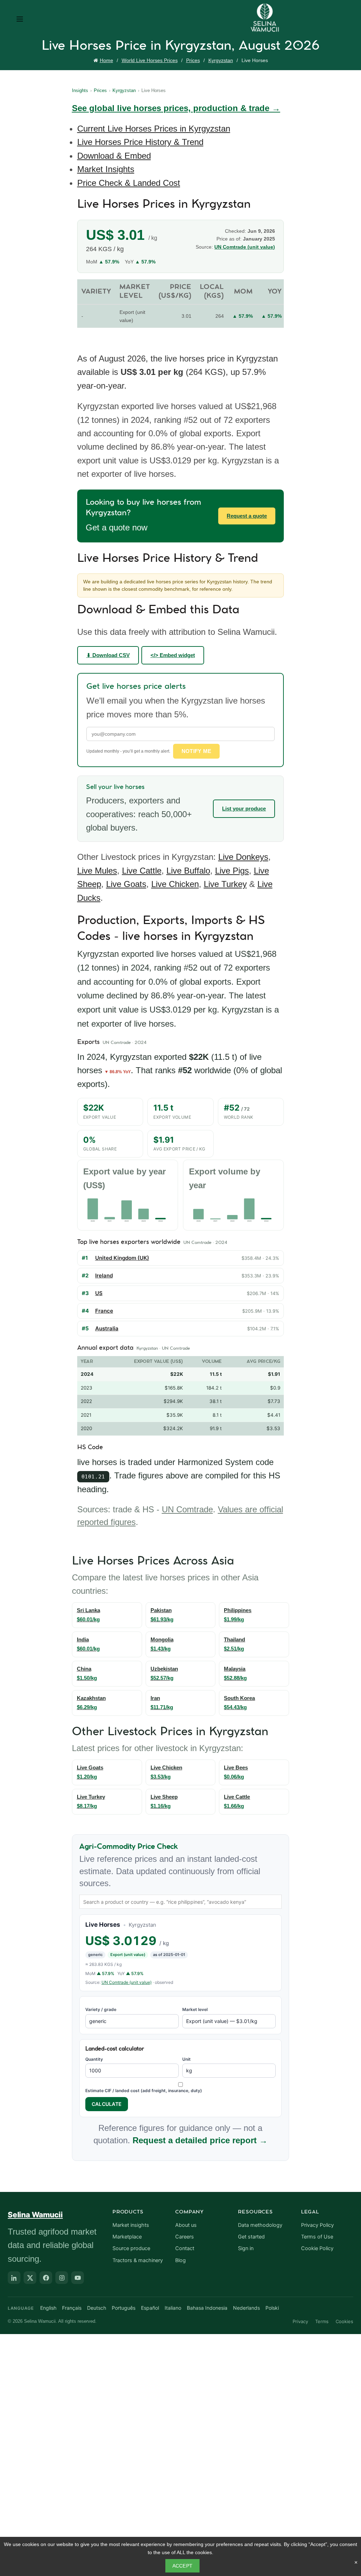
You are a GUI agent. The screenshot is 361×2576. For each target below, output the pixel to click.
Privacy (300, 2321)
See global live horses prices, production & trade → (176, 108)
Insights (80, 90)
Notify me (197, 751)
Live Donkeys (243, 857)
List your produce (244, 809)
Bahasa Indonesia (207, 2308)
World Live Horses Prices (150, 60)
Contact (185, 2248)
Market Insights (106, 169)
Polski (272, 2308)
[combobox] (181, 1902)
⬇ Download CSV (108, 655)
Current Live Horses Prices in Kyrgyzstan (154, 129)
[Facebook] (46, 2278)
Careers (185, 2237)
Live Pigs (232, 871)
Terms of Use (317, 2237)
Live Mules (97, 871)
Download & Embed (114, 156)
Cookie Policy (317, 2248)
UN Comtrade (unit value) (245, 247)
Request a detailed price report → (200, 2140)
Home (106, 60)
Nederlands (246, 2308)
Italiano (173, 2308)
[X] (30, 2278)
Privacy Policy (317, 2225)
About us (186, 2225)
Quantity (94, 2059)
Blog (180, 2260)
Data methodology (260, 2225)
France (104, 1311)
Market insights (131, 2225)
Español (150, 2308)
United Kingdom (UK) (122, 1258)
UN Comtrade (187, 1509)
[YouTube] (78, 2278)
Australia (107, 1328)
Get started (251, 2237)
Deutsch (97, 2308)
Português (124, 2308)
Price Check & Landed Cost (129, 183)
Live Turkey (225, 884)
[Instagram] (62, 2278)
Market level (195, 2009)
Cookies (344, 2321)
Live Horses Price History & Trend (140, 142)
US (99, 1293)
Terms (322, 2321)
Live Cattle (142, 871)
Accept (183, 2566)
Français (72, 2308)
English (48, 2308)
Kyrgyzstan (221, 60)
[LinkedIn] (14, 2278)
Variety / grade (101, 2009)
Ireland (104, 1275)
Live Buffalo (188, 871)
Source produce (131, 2248)
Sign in (246, 2248)
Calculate (107, 2104)
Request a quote (247, 516)
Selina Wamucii (35, 2215)
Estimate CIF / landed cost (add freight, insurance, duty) (144, 2091)
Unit (186, 2059)
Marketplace (127, 2237)
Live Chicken (175, 884)
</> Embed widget (173, 655)
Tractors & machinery (138, 2260)
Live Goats (126, 884)
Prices (193, 60)
